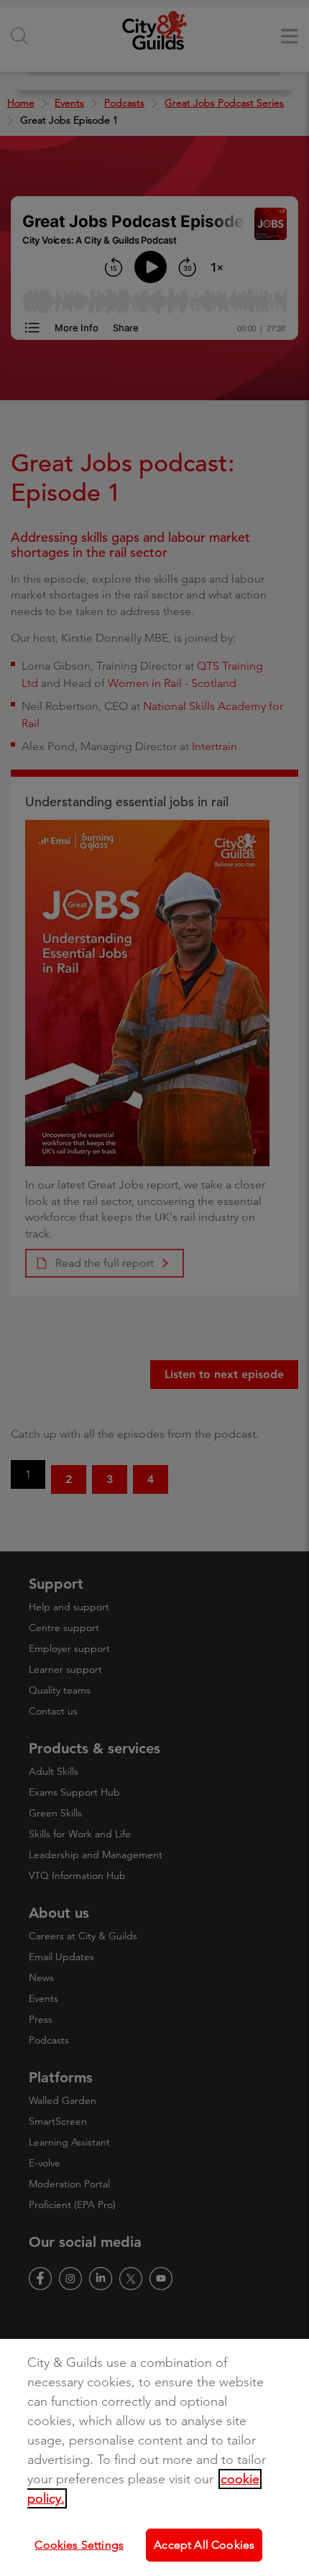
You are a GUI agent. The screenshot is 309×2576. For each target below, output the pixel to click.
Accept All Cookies (204, 2545)
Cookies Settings (79, 2545)
